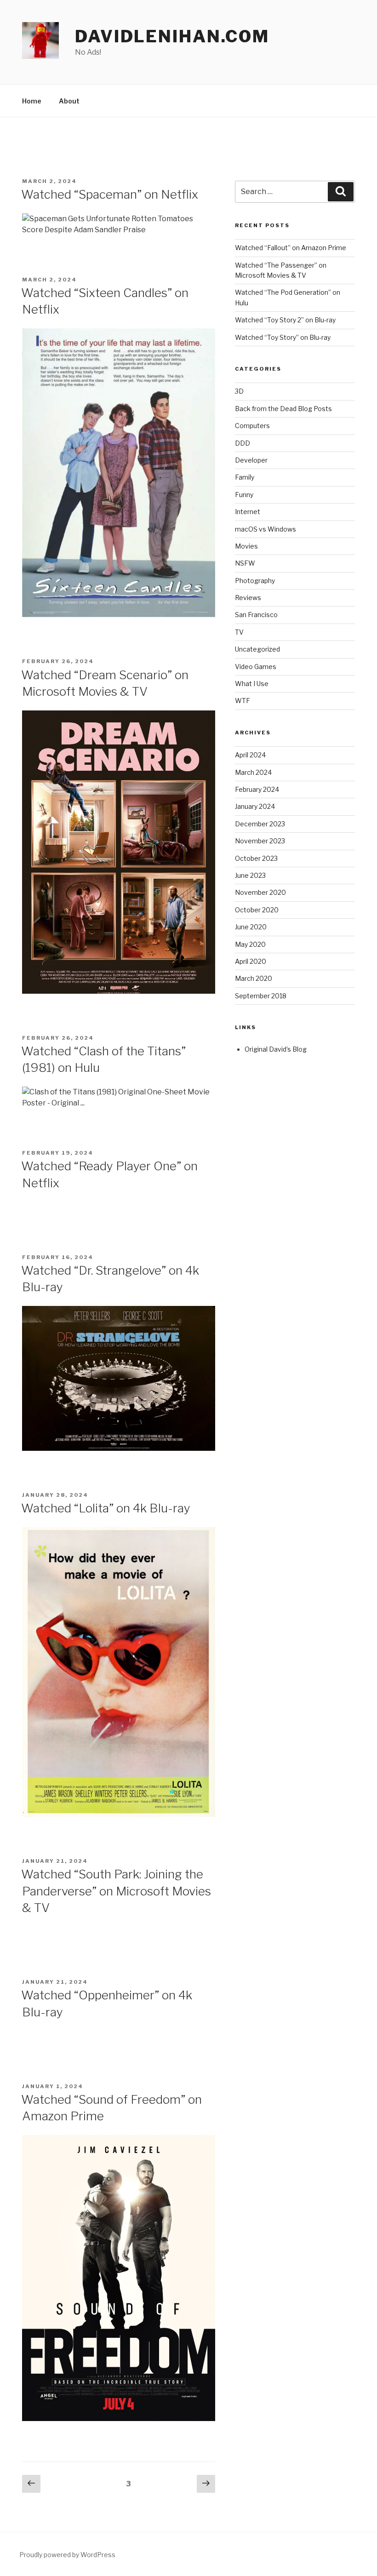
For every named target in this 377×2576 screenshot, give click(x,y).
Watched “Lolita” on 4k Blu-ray (106, 1508)
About (69, 101)
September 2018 (261, 996)
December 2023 (260, 824)
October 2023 (256, 858)
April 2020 (251, 961)
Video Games (256, 667)
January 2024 (255, 806)
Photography (255, 581)
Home (32, 101)
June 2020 (251, 927)
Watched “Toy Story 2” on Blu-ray (285, 320)
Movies (246, 546)
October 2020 (257, 910)
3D (239, 391)
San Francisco (256, 615)
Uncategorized (257, 649)
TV (239, 632)
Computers (252, 426)
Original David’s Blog (276, 1049)
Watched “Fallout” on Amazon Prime (291, 248)
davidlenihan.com (172, 36)
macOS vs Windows (266, 529)
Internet (248, 512)
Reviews (248, 598)
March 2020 (254, 978)
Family (245, 477)
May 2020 (250, 944)
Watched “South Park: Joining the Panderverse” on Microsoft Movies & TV (116, 1891)
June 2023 (250, 875)
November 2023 (260, 841)
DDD (243, 443)
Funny (244, 495)
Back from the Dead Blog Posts (283, 409)
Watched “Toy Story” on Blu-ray (283, 337)
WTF (243, 701)
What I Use (252, 684)
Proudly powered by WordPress (67, 2555)
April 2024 (250, 755)
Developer (251, 460)
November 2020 (260, 892)
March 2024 (253, 772)
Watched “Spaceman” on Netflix (110, 194)
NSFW (245, 563)
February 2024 (257, 789)
